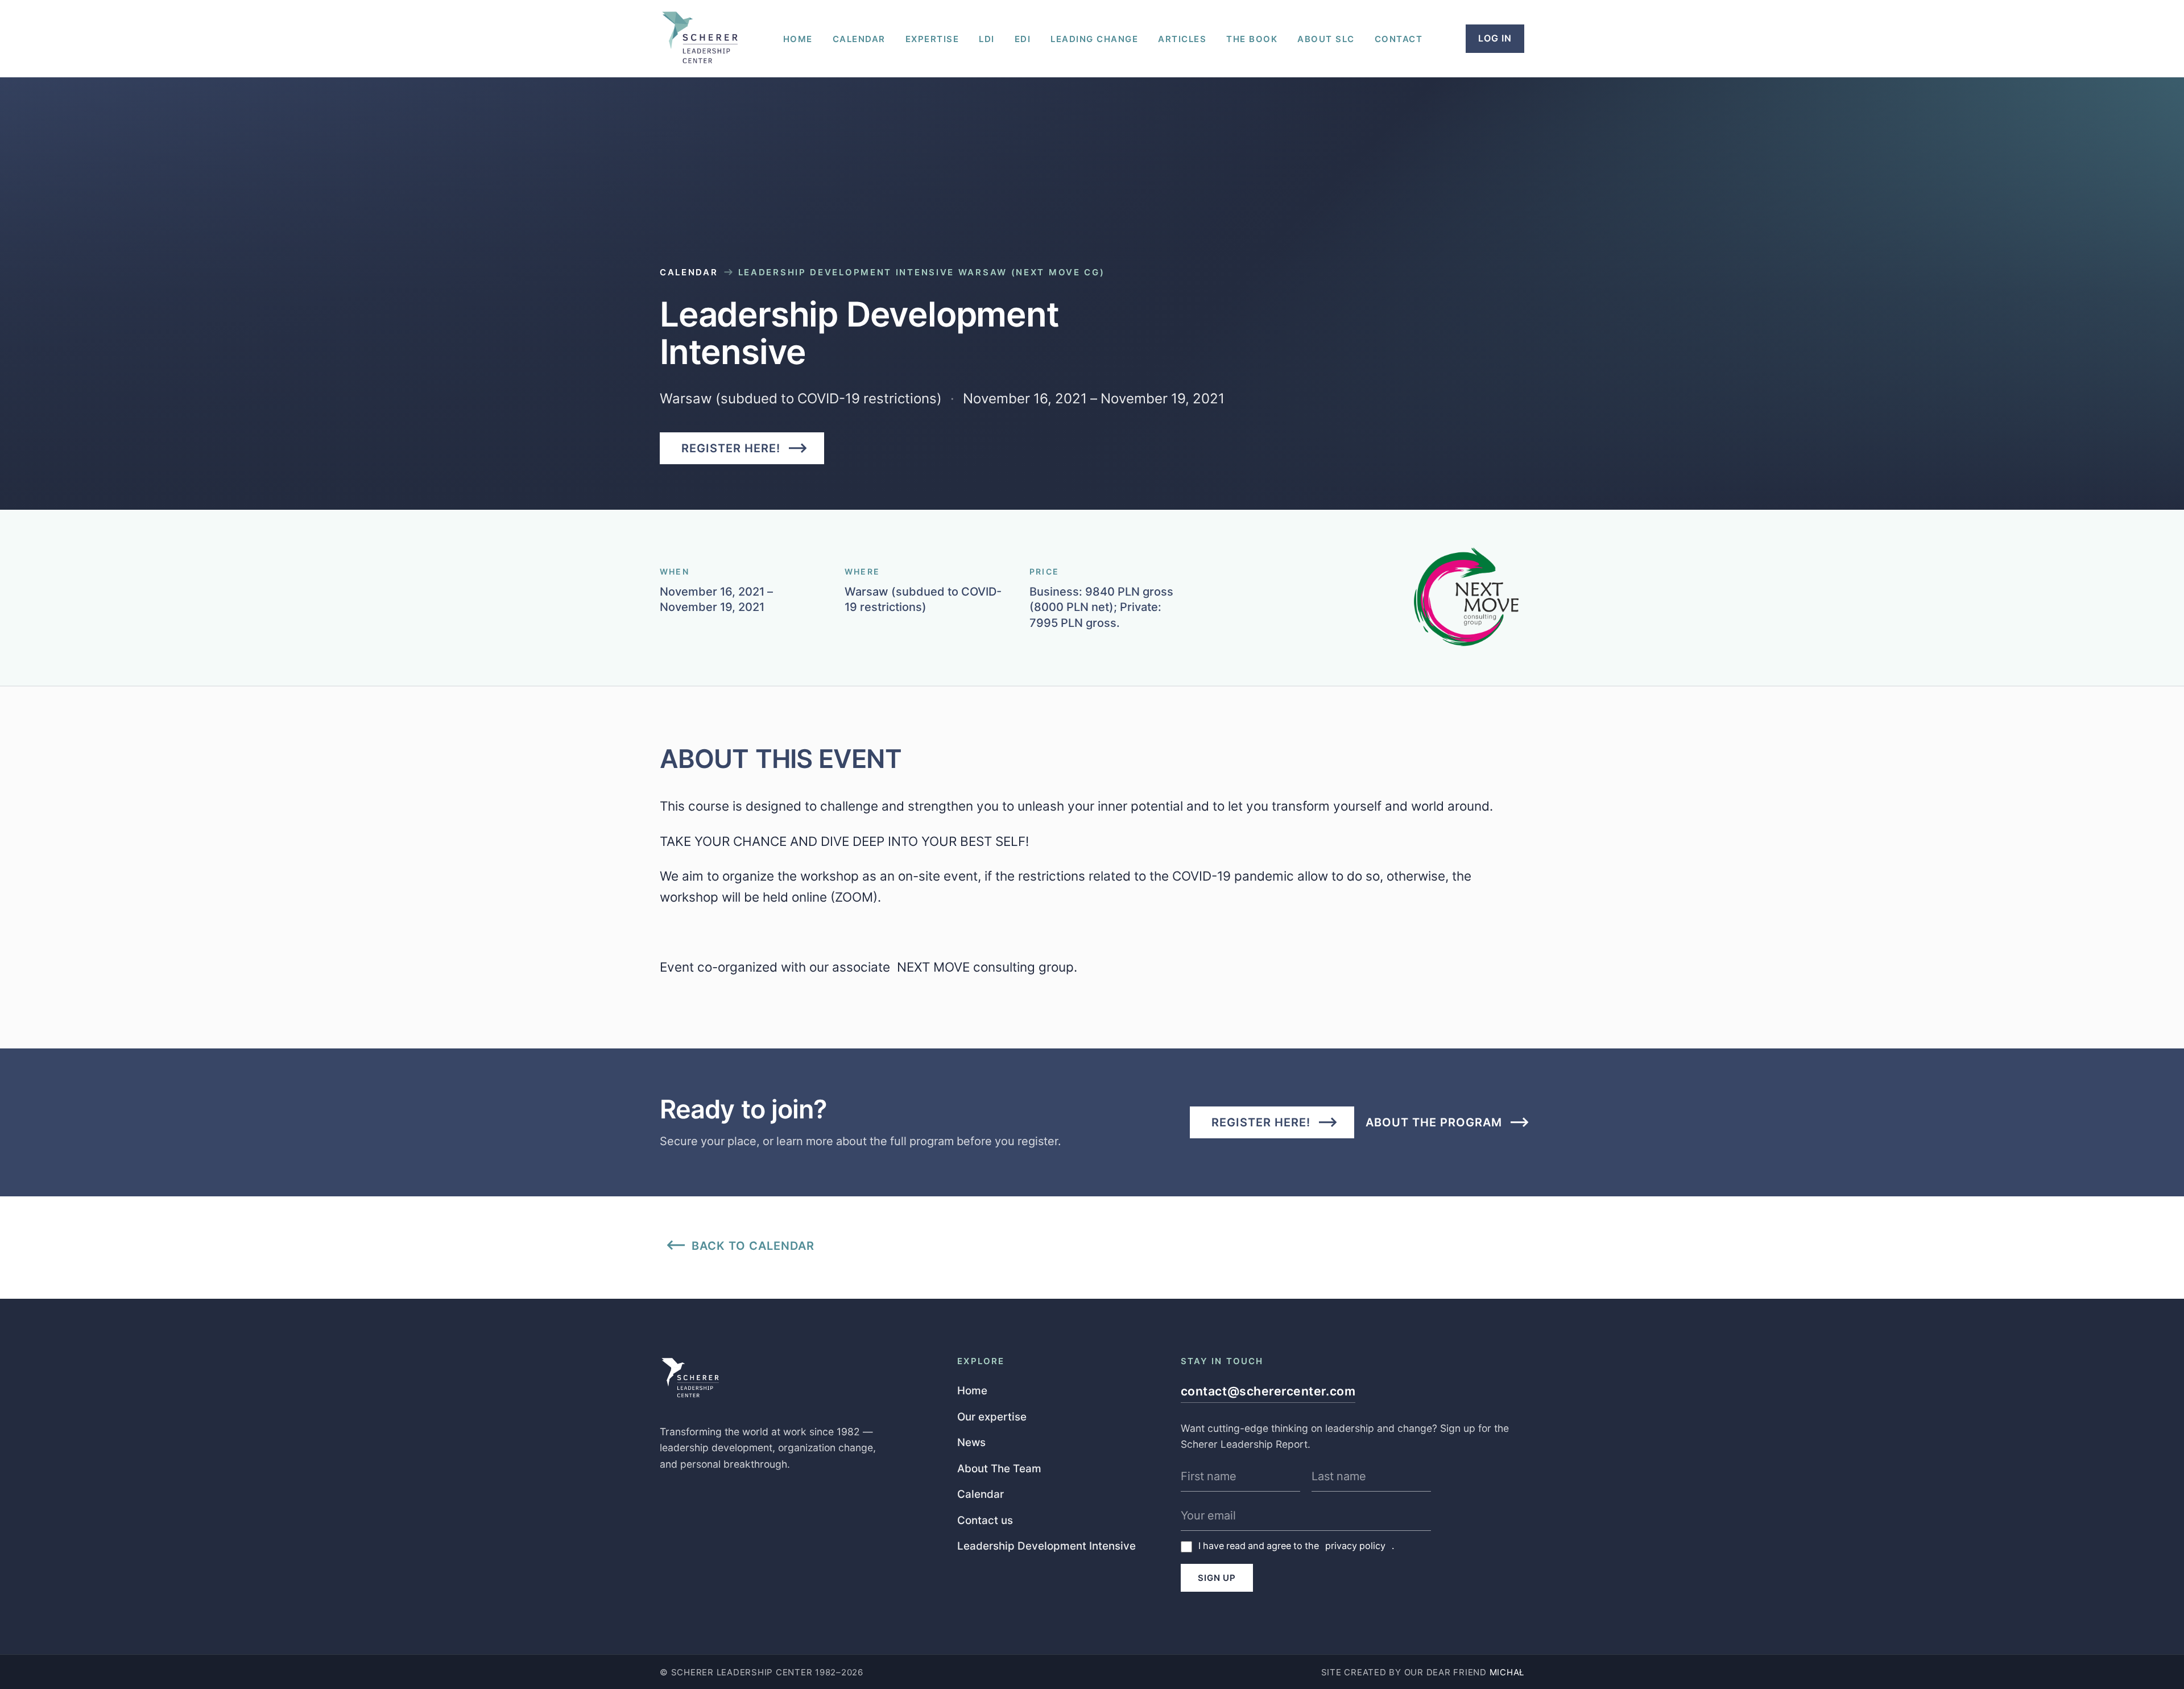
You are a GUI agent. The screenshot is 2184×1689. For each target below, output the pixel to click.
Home (798, 39)
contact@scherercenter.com (1268, 1391)
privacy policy (1355, 1546)
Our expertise (992, 1416)
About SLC (1326, 39)
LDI (987, 39)
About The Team (999, 1468)
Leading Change (1094, 39)
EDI (1023, 39)
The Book (1252, 39)
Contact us (985, 1520)
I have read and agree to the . (1296, 1546)
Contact (1399, 39)
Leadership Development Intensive (1046, 1545)
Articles (1182, 39)
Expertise (932, 39)
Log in (1495, 38)
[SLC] (700, 38)
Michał (1507, 1672)
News (971, 1442)
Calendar (859, 39)
